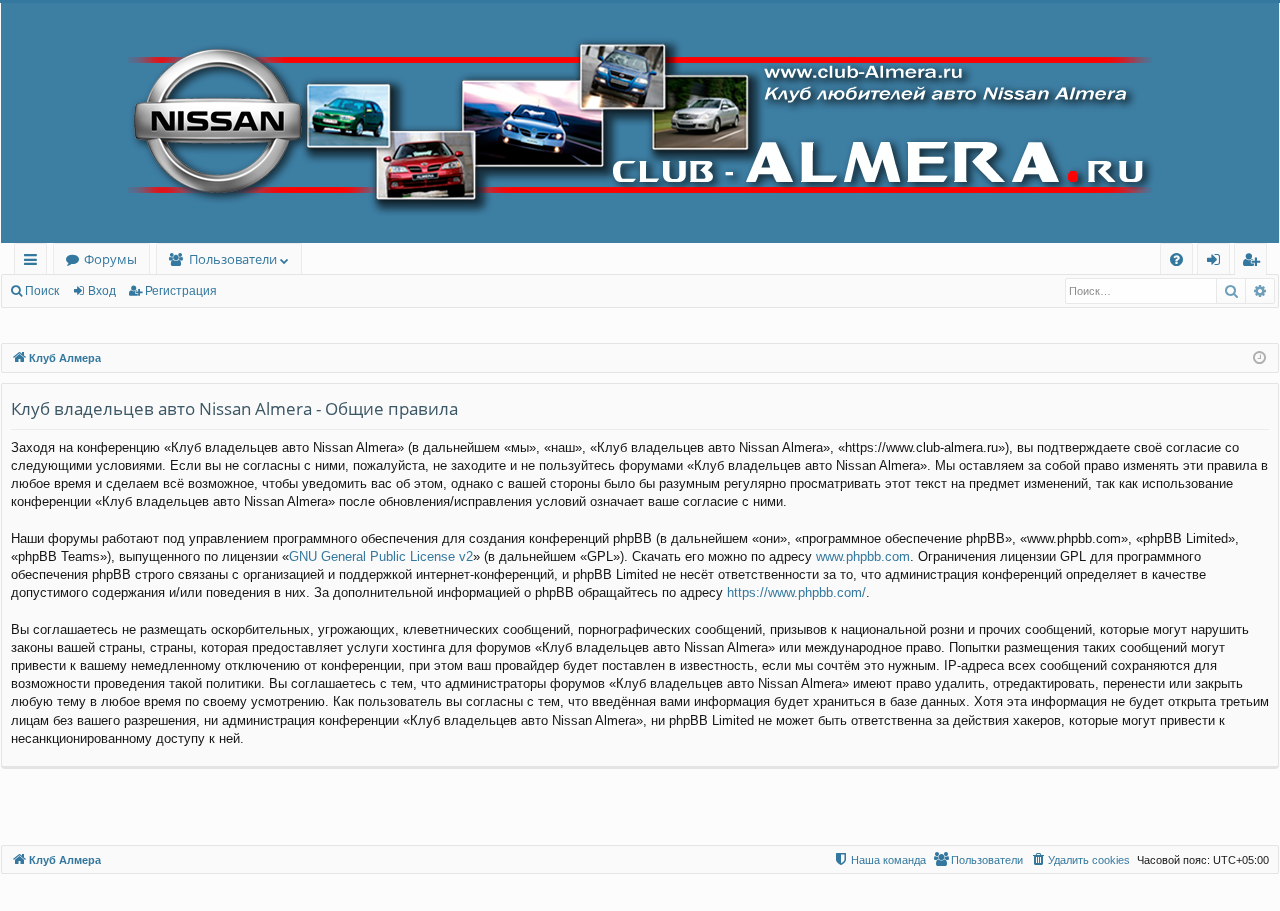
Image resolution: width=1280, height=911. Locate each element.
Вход (102, 291)
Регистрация (181, 291)
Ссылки (34, 262)
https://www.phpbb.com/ (796, 592)
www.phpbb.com (863, 556)
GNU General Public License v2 (381, 556)
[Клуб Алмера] (640, 123)
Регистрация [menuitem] (1254, 262)
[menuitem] (1176, 259)
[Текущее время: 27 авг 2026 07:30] (1259, 358)
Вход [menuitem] (1217, 262)
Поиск (42, 291)
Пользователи (233, 259)
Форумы (110, 259)
